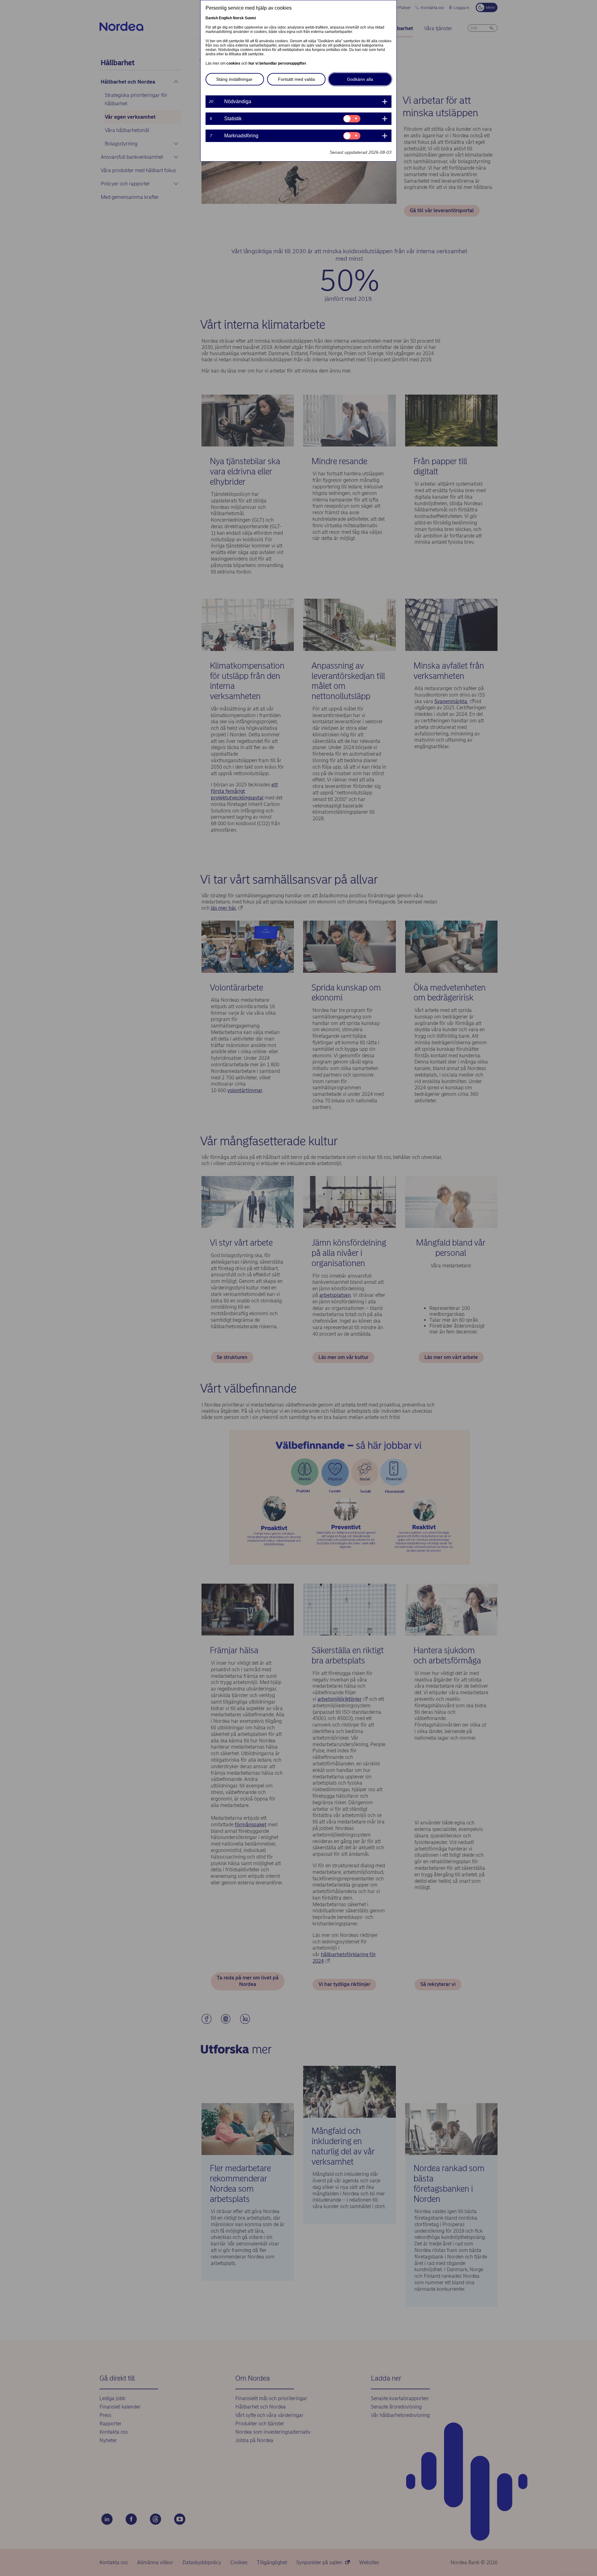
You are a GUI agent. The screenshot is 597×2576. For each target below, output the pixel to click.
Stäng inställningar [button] (234, 79)
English (225, 18)
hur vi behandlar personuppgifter (278, 63)
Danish (212, 18)
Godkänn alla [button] (360, 79)
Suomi (250, 18)
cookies (234, 63)
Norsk (238, 18)
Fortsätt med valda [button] (296, 79)
